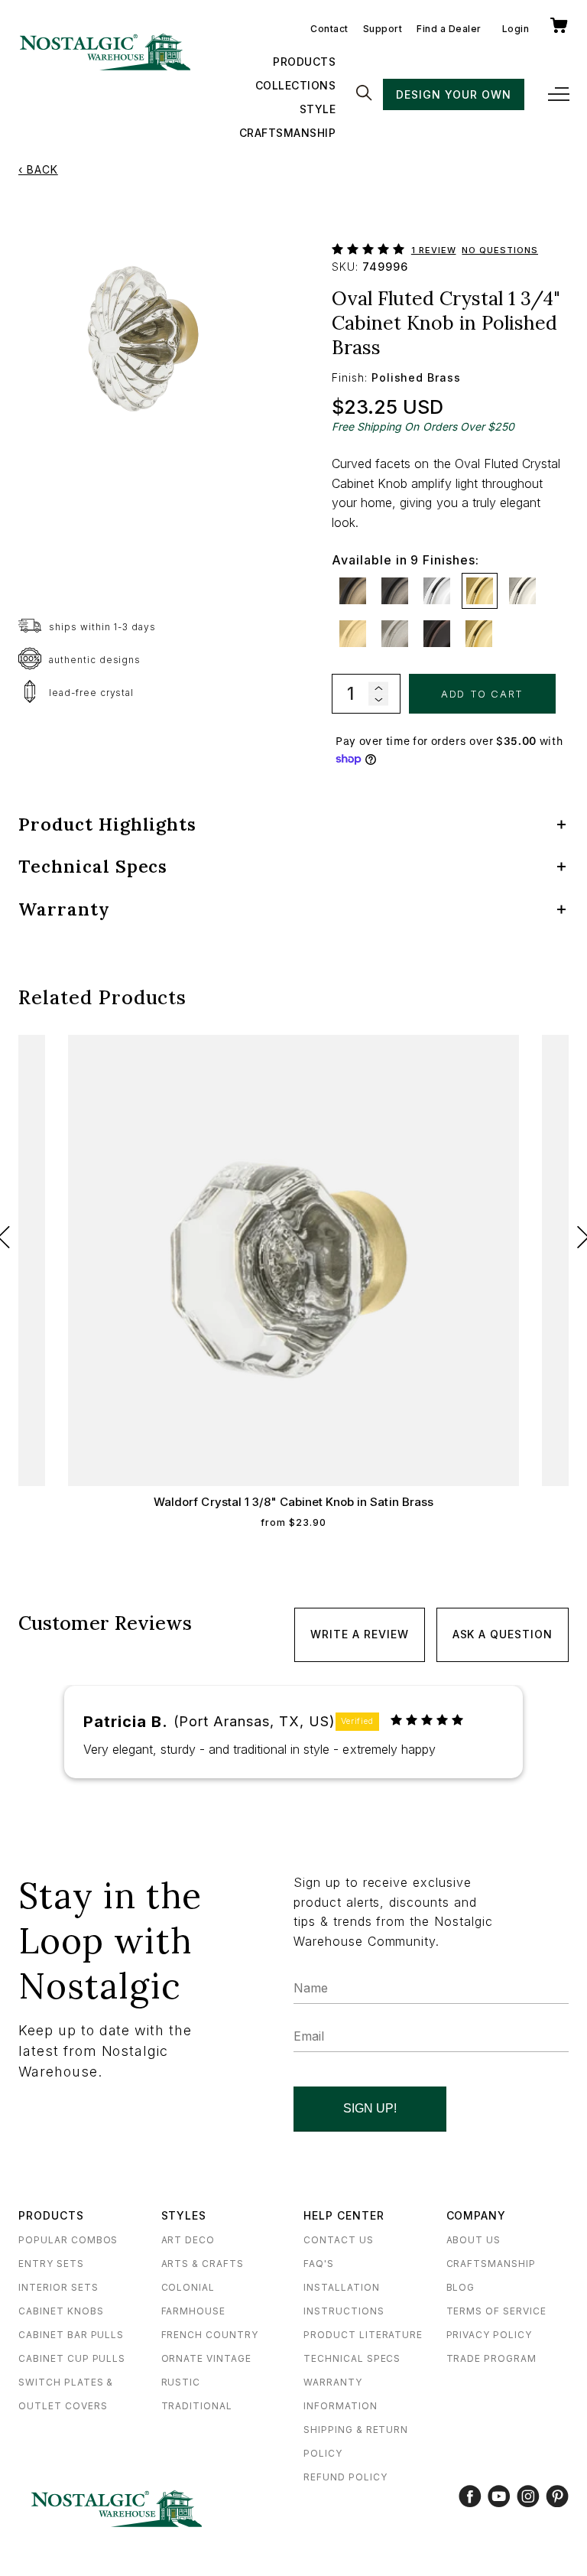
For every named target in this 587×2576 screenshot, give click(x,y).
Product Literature (363, 2335)
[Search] (364, 94)
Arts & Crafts (203, 2264)
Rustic (181, 2382)
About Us (474, 2240)
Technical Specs (352, 2358)
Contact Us (339, 2240)
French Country (210, 2335)
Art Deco (188, 2240)
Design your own (453, 94)
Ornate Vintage (206, 2358)
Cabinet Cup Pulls (72, 2358)
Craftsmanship (288, 133)
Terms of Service (496, 2311)
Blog (461, 2287)
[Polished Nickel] (522, 591)
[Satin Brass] (353, 634)
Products (304, 62)
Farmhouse (194, 2311)
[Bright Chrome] (437, 591)
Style (318, 109)
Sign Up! (370, 2108)
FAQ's (319, 2264)
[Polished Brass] (480, 591)
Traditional (197, 2406)
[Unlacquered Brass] (479, 634)
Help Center (344, 2215)
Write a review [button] (359, 1634)
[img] (427, 1720)
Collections (296, 85)
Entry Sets (51, 2264)
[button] (371, 246)
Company (477, 2215)
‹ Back (38, 169)
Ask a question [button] (503, 1634)
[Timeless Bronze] (437, 634)
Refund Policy (345, 2477)
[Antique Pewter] (395, 591)
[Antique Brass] (353, 591)
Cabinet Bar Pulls (71, 2335)
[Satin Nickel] (395, 634)
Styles (184, 2215)
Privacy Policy (489, 2335)
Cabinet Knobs (61, 2311)
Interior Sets (58, 2287)
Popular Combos (68, 2240)
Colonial (188, 2287)
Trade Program (491, 2358)
